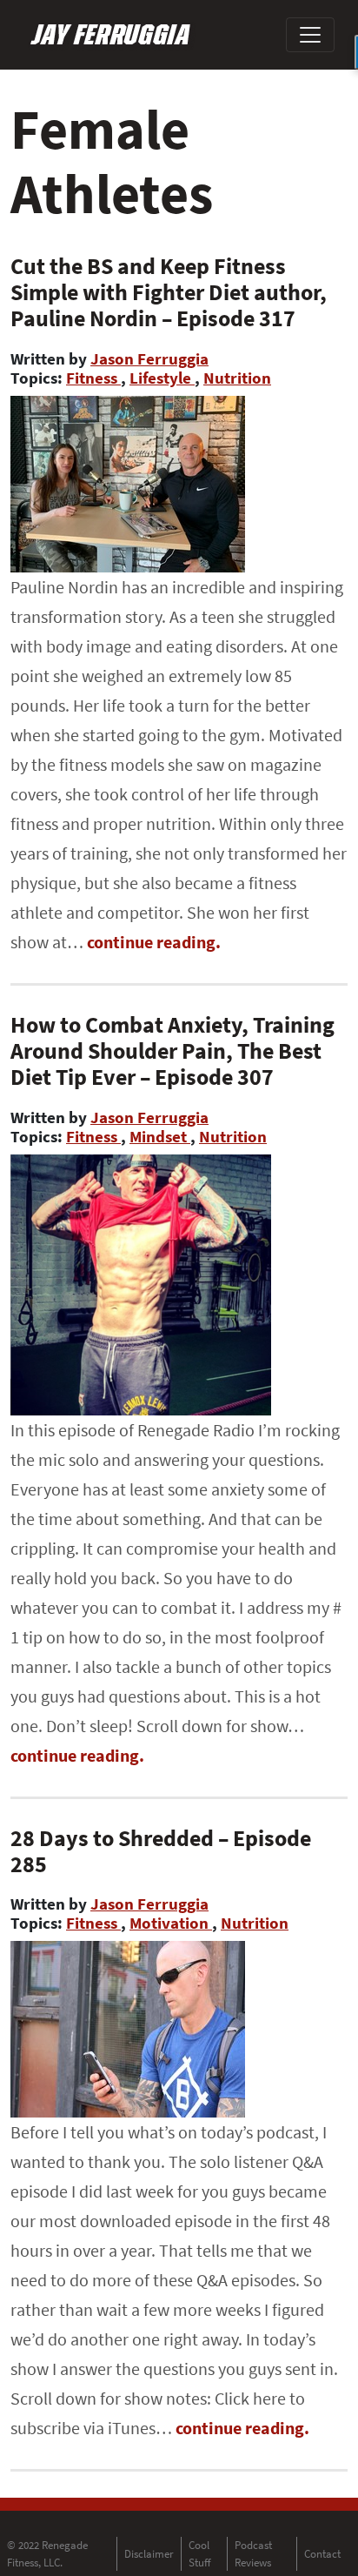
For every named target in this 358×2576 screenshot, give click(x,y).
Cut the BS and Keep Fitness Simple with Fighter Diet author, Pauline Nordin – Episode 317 (169, 292)
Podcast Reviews (253, 2554)
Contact (322, 2554)
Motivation (171, 1923)
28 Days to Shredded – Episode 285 (161, 1851)
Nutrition (237, 378)
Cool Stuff (200, 2554)
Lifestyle (162, 378)
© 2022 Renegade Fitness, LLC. (47, 2554)
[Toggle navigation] (310, 35)
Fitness (93, 378)
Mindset (160, 1136)
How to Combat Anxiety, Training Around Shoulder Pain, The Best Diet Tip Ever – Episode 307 (172, 1050)
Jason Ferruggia (149, 358)
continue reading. (154, 942)
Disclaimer (149, 2554)
